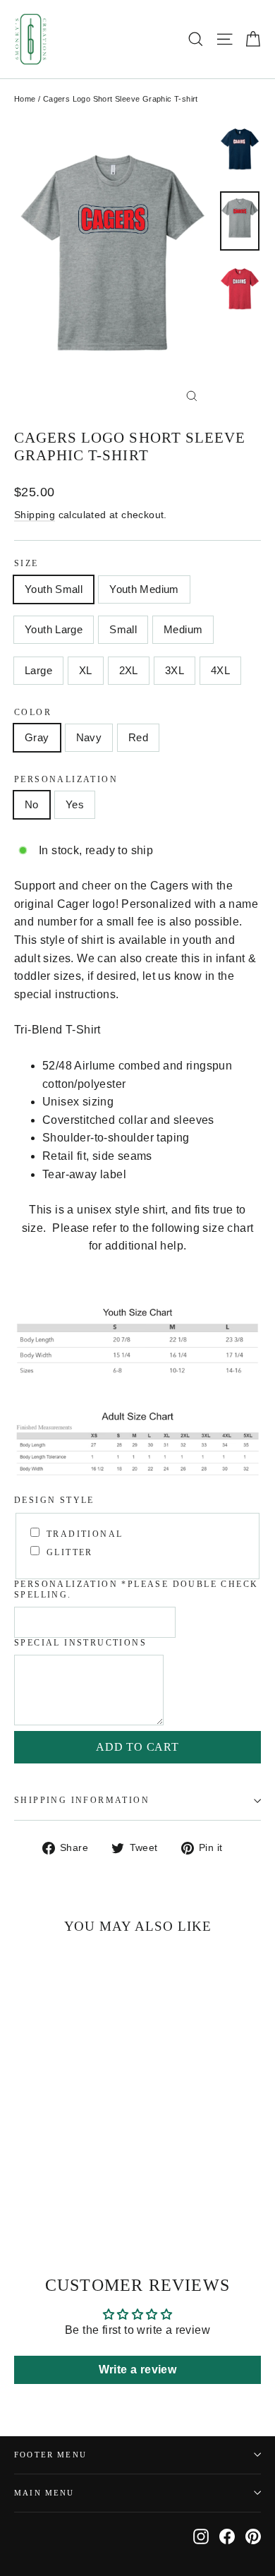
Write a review (138, 2370)
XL (86, 670)
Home (25, 99)
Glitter (70, 1552)
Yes (75, 804)
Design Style (54, 1500)
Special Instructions (80, 1643)
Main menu (44, 2493)
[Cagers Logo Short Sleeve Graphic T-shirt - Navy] (37, 2194)
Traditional (85, 1534)
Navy (89, 737)
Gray (37, 737)
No (32, 804)
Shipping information (82, 1800)
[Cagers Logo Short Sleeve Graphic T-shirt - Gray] (22, 2194)
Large (38, 670)
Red (138, 737)
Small (123, 629)
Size (26, 563)
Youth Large (54, 629)
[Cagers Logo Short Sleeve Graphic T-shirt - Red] (53, 2194)
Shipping (35, 515)
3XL (175, 670)
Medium (183, 629)
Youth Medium (144, 589)
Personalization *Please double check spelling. (136, 1589)
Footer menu (50, 2455)
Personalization (66, 779)
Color (33, 712)
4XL (220, 670)
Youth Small (54, 589)
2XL (129, 670)
